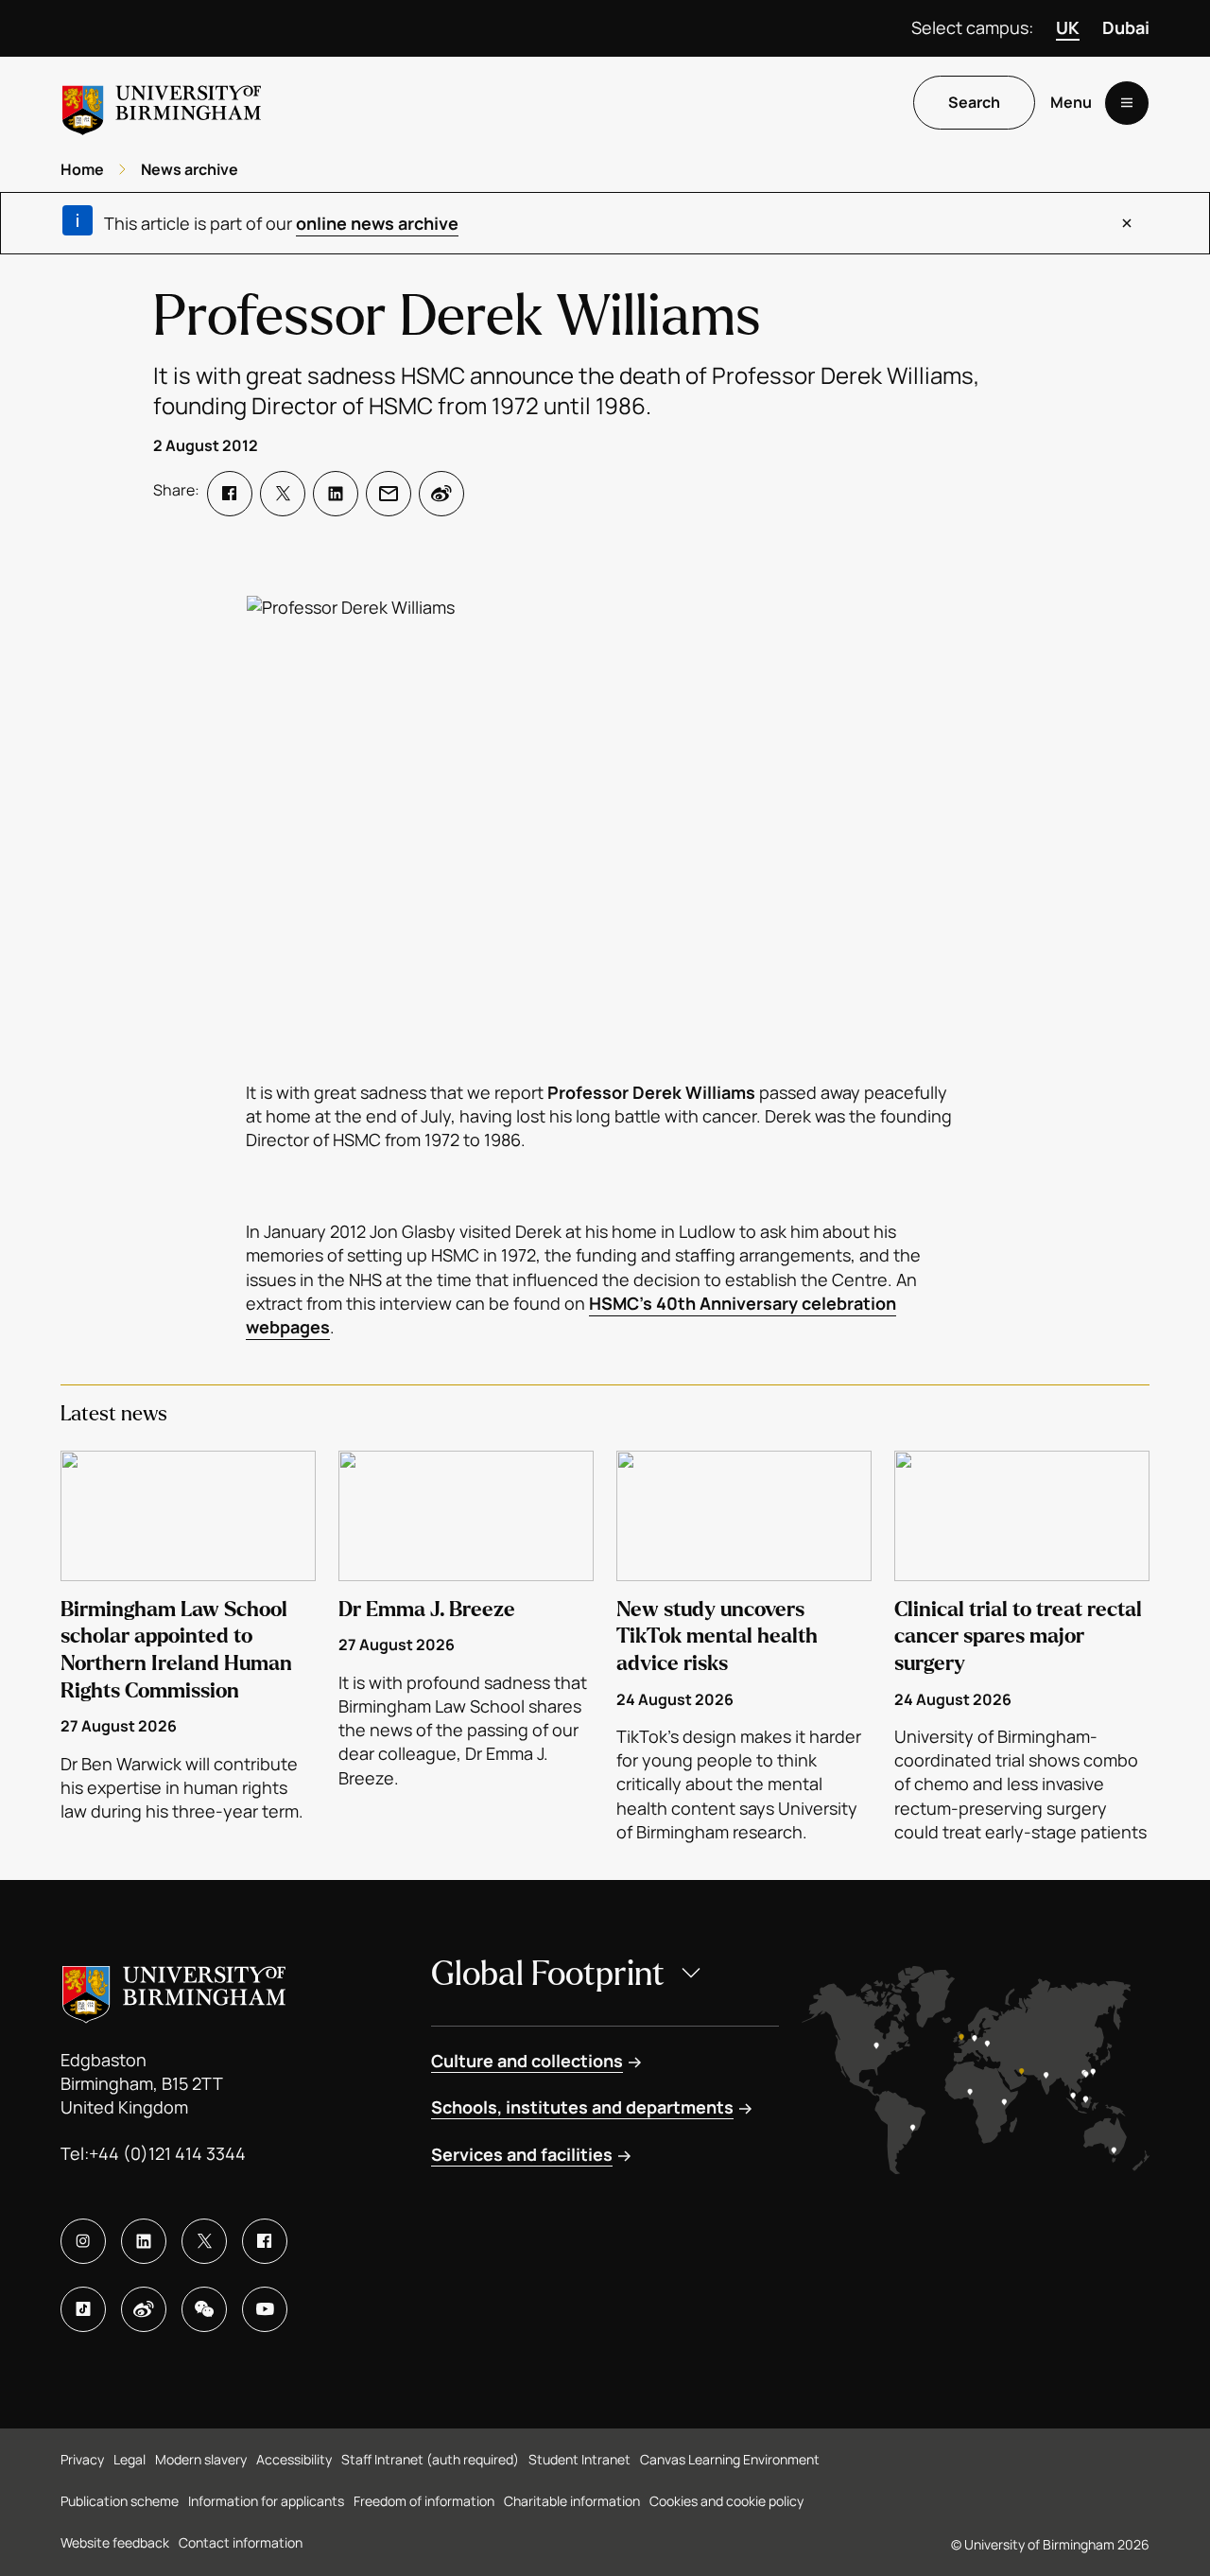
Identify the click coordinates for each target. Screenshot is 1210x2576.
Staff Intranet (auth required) (430, 2459)
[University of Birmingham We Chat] (204, 2309)
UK (1068, 27)
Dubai (1126, 27)
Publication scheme (120, 2501)
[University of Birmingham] (162, 103)
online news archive (377, 223)
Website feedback (115, 2542)
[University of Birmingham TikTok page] (83, 2309)
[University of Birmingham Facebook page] (265, 2241)
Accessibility (294, 2459)
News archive (190, 169)
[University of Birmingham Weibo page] (144, 2309)
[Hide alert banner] (1127, 223)
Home (82, 169)
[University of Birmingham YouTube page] (265, 2309)
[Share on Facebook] (230, 494)
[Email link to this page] (389, 494)
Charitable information (572, 2501)
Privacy (82, 2459)
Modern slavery (201, 2459)
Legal (130, 2459)
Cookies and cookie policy (726, 2501)
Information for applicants (266, 2501)
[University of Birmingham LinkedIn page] (144, 2241)
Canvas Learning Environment (730, 2459)
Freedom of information (424, 2501)
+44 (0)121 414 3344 (167, 2153)
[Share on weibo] (441, 494)
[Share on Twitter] (283, 494)
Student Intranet (579, 2459)
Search (974, 103)
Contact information (241, 2542)
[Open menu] (1127, 103)
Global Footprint (548, 1974)
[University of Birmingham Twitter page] (204, 2241)
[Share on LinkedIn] (336, 494)
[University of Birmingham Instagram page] (83, 2241)
